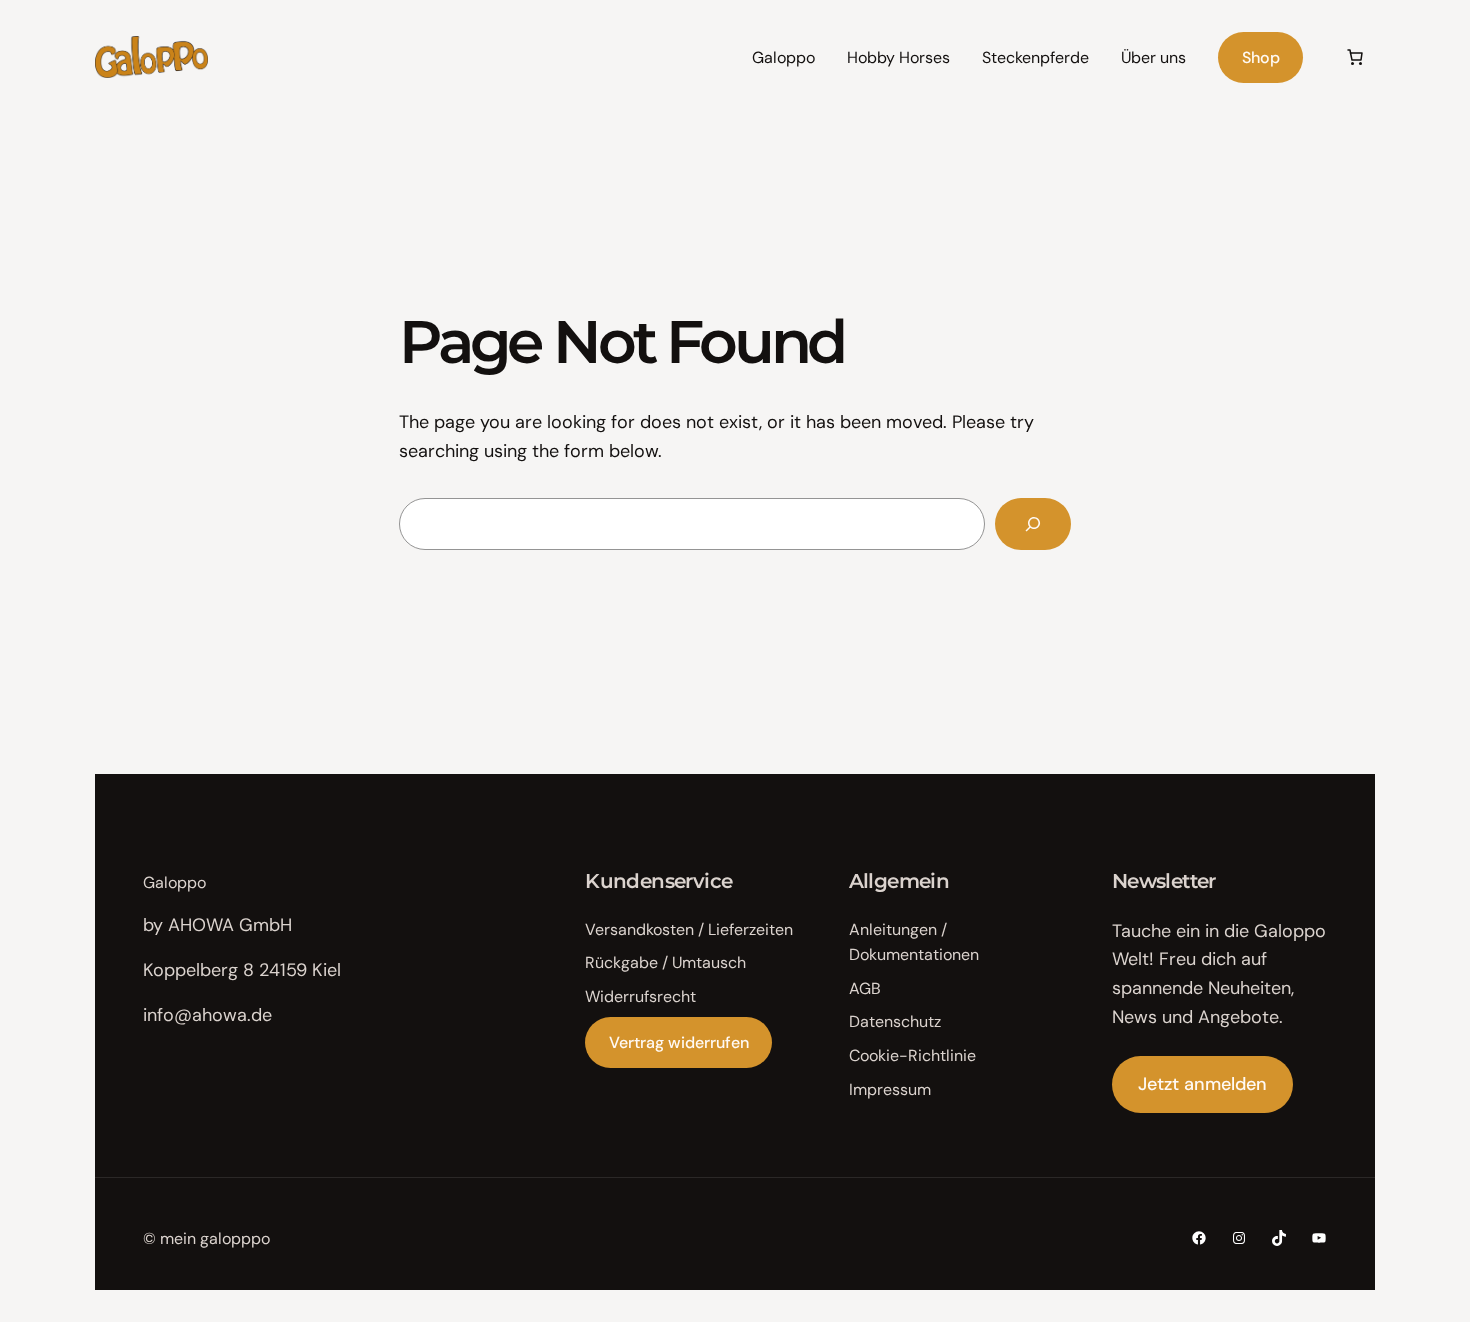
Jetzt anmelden (1202, 1084)
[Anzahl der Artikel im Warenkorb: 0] (1355, 57)
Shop (1261, 57)
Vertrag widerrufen (679, 1042)
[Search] (1033, 524)
